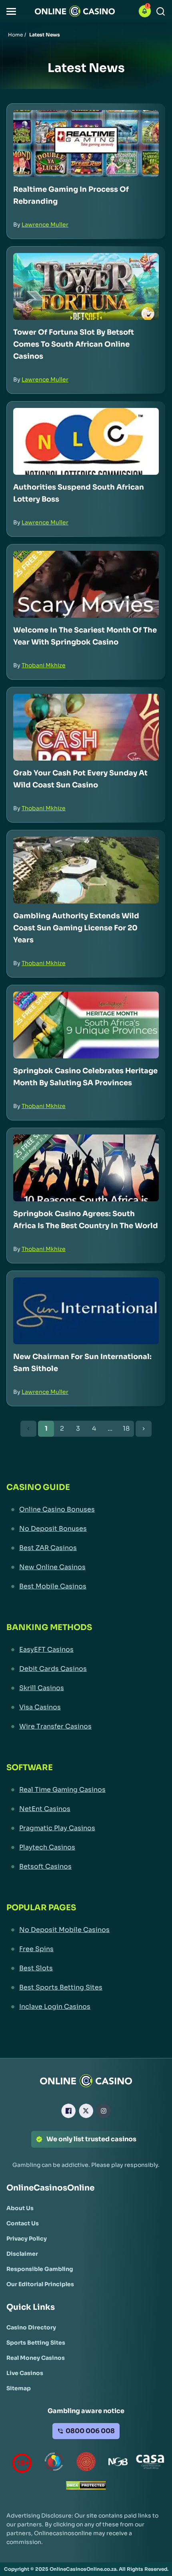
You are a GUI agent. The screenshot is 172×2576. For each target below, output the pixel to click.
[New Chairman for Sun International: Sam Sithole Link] (86, 1311)
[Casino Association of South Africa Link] (150, 2463)
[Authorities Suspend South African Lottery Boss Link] (86, 441)
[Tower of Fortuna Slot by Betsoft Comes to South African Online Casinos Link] (86, 286)
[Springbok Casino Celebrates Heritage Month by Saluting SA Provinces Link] (86, 1025)
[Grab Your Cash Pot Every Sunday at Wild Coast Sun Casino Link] (86, 727)
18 (126, 1429)
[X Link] (86, 2111)
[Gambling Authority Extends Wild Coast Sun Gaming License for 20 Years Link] (86, 870)
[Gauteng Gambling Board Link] (86, 2463)
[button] (11, 11)
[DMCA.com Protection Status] (86, 2487)
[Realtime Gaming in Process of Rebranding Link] (86, 144)
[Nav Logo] (75, 11)
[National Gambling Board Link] (118, 2463)
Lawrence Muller (45, 225)
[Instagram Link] (104, 2111)
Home (15, 35)
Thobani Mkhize (44, 665)
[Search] (161, 11)
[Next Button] (144, 1429)
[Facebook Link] (68, 2111)
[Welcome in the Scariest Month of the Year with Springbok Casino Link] (86, 584)
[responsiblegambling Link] (54, 2463)
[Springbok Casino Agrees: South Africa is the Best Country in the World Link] (86, 1168)
